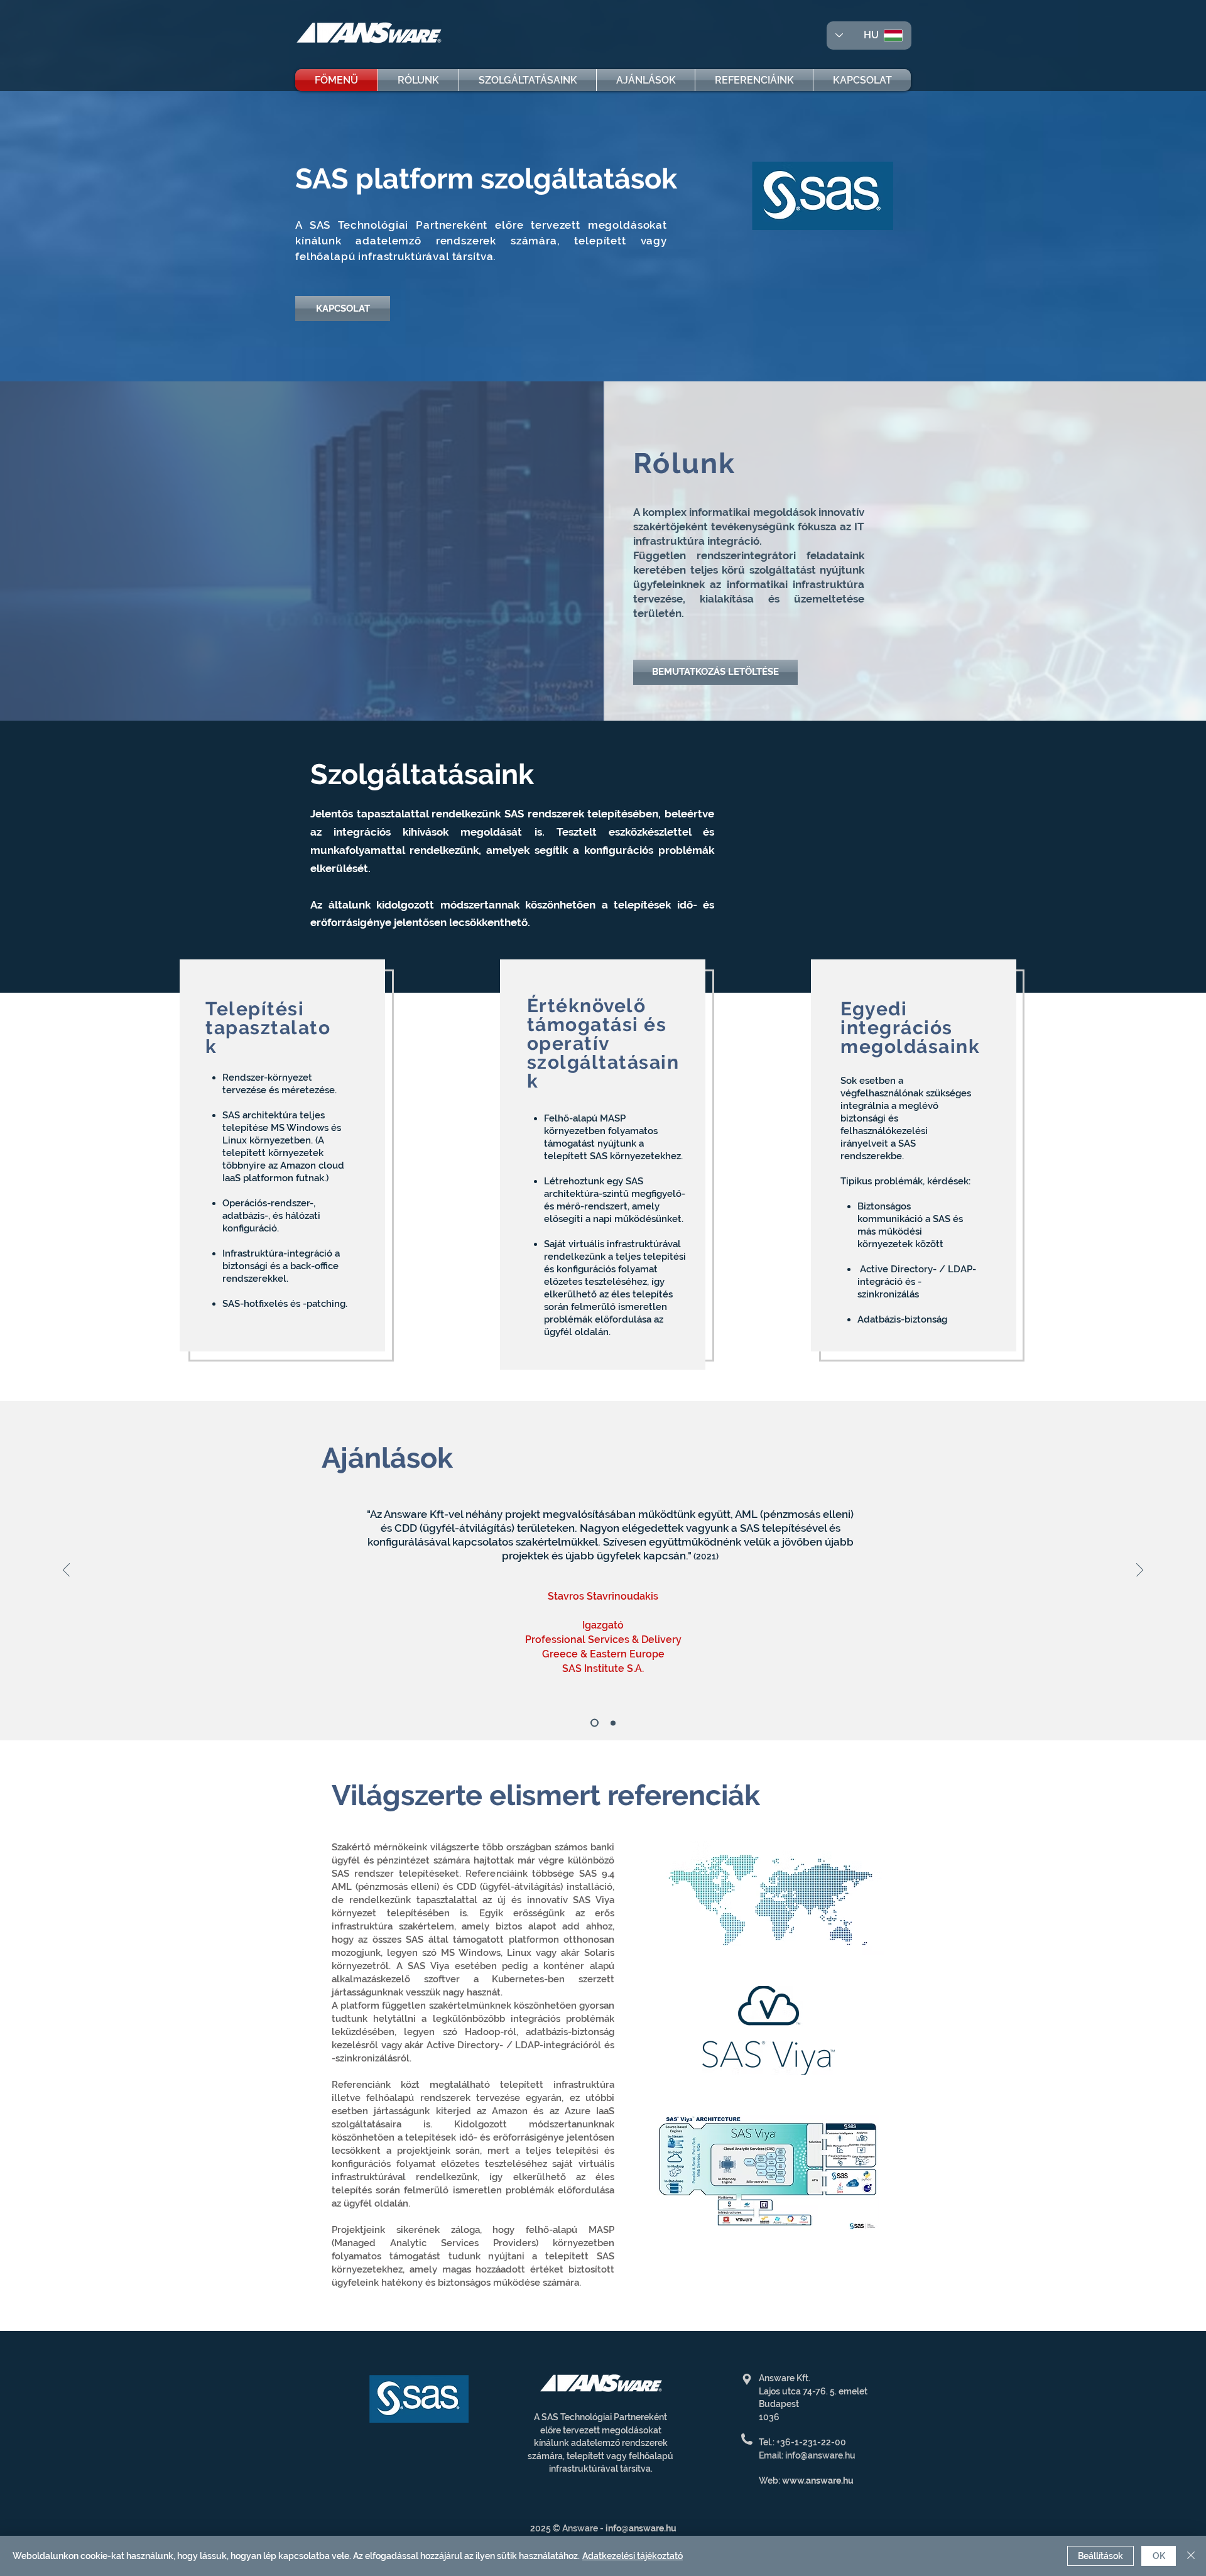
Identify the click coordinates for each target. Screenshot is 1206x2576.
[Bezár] (1191, 2556)
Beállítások (1100, 2556)
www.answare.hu (818, 2480)
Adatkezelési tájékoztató (633, 2556)
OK (1159, 2556)
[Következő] (1140, 1571)
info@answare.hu (641, 2528)
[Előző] (66, 1571)
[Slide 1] (595, 1723)
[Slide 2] (613, 1723)
